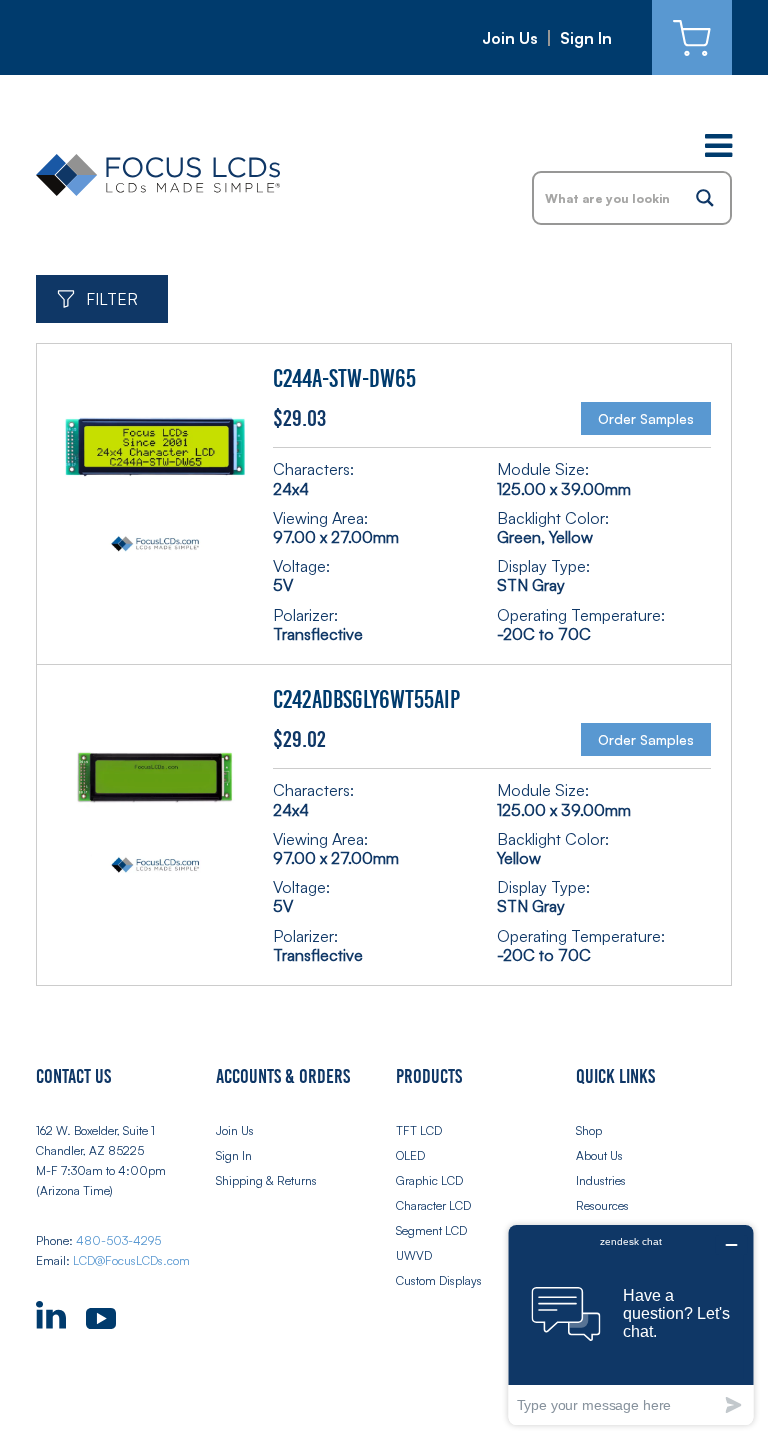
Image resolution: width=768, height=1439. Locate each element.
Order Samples (646, 418)
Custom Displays (439, 1280)
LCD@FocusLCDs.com (131, 1260)
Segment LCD (431, 1230)
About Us (599, 1155)
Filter (112, 299)
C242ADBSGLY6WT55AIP (366, 700)
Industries (601, 1180)
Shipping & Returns (266, 1180)
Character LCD (433, 1205)
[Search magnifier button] (705, 198)
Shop (589, 1130)
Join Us (510, 38)
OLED (410, 1155)
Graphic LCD (429, 1180)
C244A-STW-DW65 (344, 379)
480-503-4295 (118, 1240)
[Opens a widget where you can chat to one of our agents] (631, 1324)
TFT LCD (419, 1130)
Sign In (586, 38)
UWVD (414, 1255)
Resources (602, 1205)
